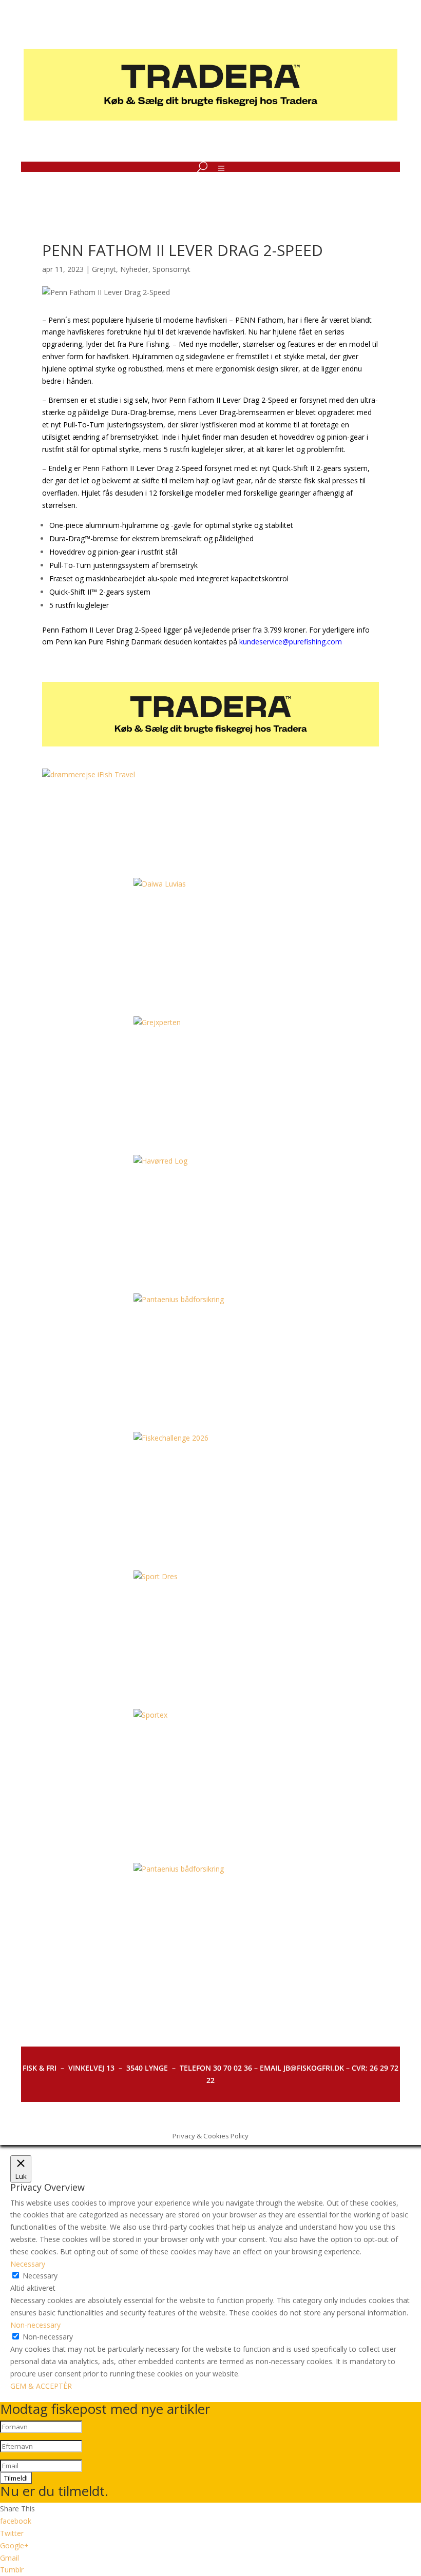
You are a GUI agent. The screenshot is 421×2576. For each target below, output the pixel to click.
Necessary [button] (28, 2264)
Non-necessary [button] (35, 2325)
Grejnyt (104, 269)
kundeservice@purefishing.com (291, 642)
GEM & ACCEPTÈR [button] (41, 2386)
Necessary (40, 2276)
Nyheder (134, 269)
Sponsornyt (171, 269)
